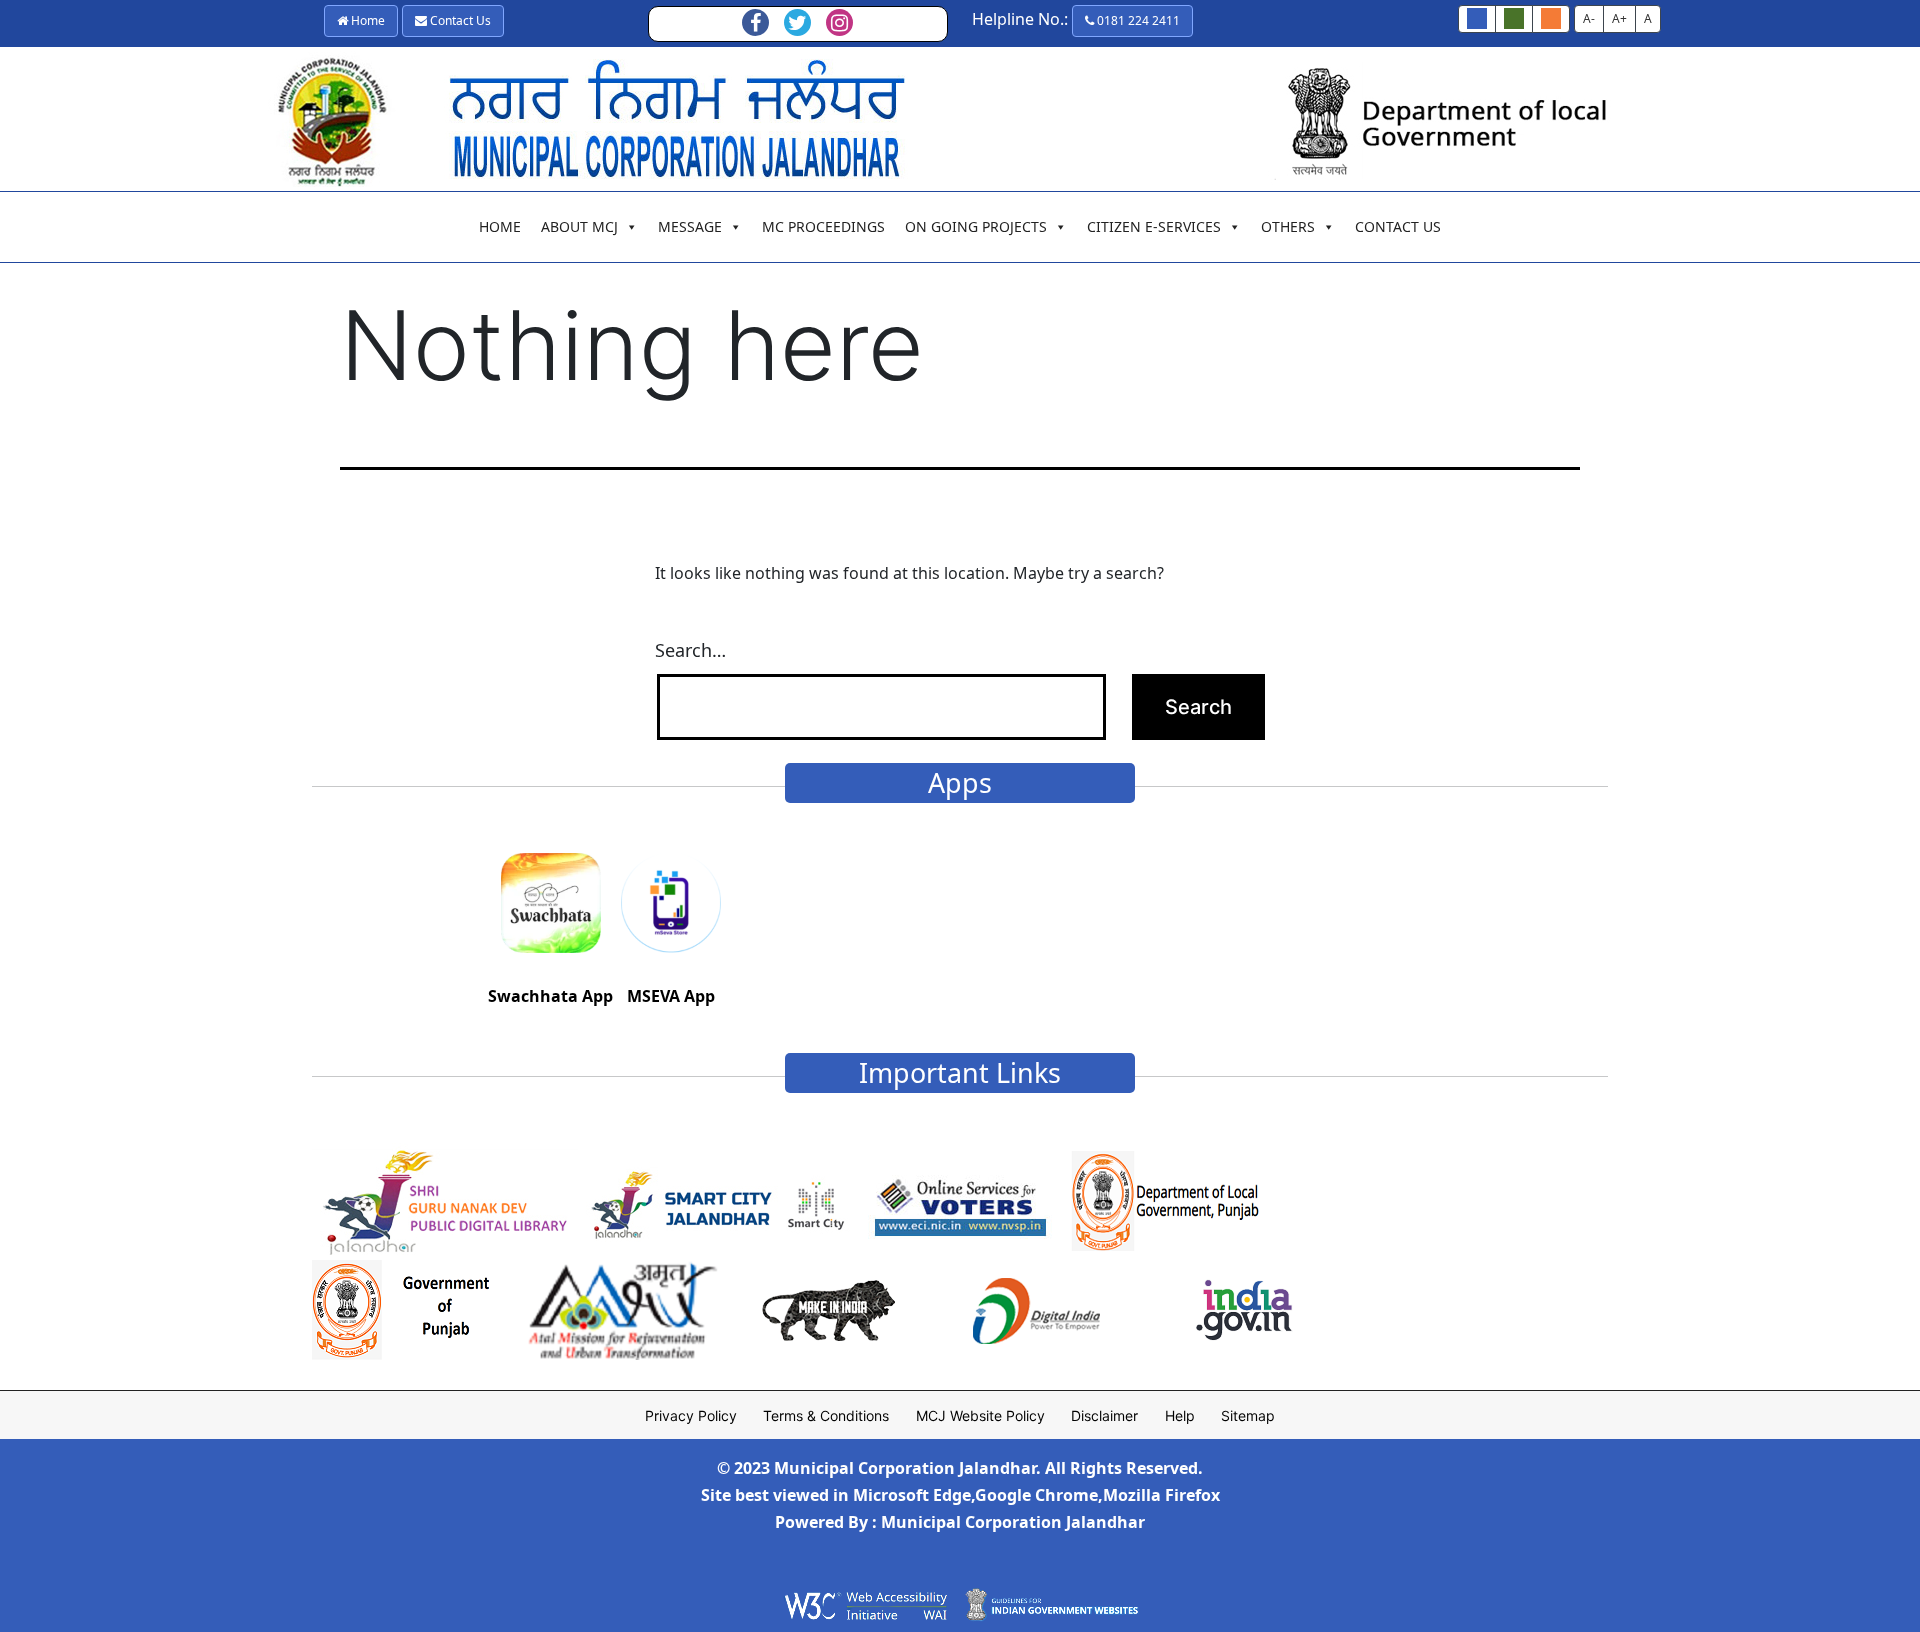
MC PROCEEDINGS (823, 226)
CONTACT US (1398, 226)
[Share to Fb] (756, 24)
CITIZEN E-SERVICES (1154, 226)
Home (366, 20)
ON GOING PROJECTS (976, 226)
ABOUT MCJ (579, 226)
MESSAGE (690, 226)
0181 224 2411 (1137, 20)
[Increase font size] (1551, 19)
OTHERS (1288, 226)
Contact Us (459, 20)
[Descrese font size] (1514, 19)
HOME (500, 226)
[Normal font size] (1477, 19)
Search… (690, 650)
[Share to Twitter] (798, 24)
